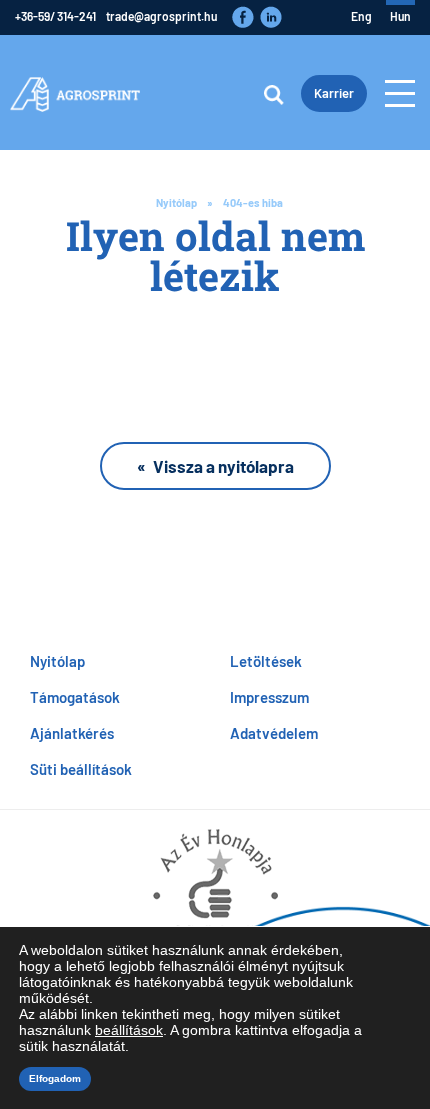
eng (361, 16)
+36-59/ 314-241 (55, 16)
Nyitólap (176, 202)
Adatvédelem (274, 732)
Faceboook (243, 17)
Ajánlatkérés (72, 732)
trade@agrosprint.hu (161, 16)
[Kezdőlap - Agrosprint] (75, 92)
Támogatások (75, 696)
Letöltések (266, 660)
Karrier (334, 92)
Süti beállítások (81, 768)
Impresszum (269, 696)
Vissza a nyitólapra (223, 465)
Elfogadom (55, 1078)
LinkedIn (271, 17)
